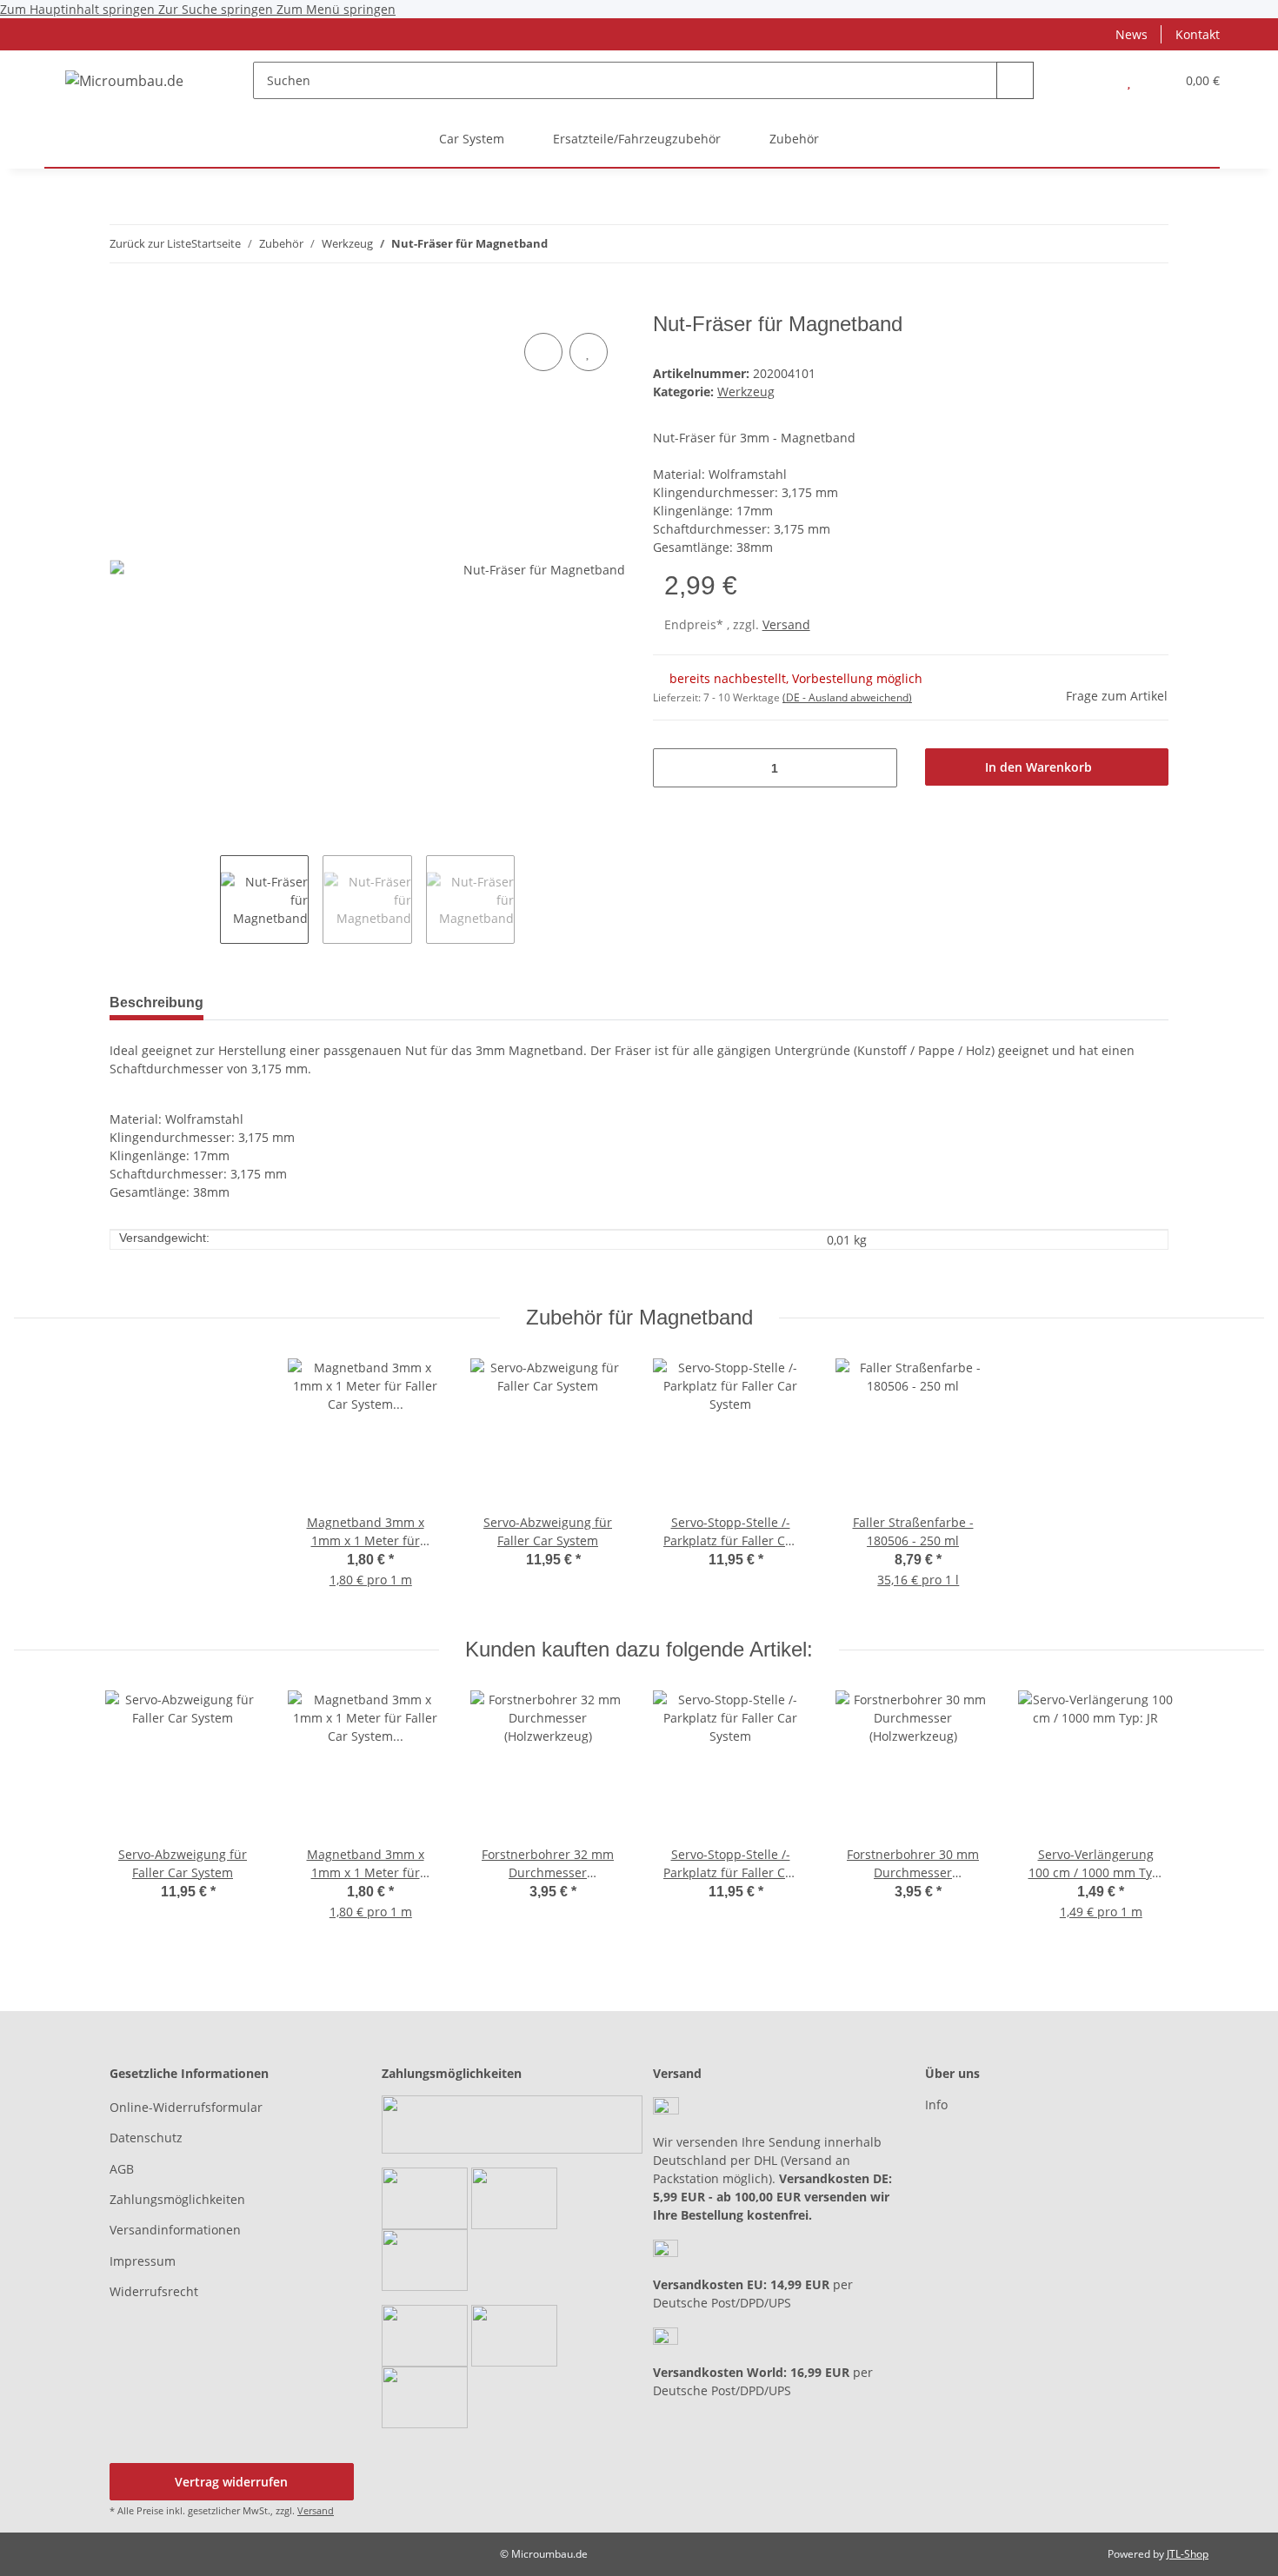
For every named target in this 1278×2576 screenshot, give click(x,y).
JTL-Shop (1188, 2554)
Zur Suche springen (217, 9)
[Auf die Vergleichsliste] (543, 352)
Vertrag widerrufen (231, 2482)
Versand (786, 624)
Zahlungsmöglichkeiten (177, 2199)
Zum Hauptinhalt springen (79, 9)
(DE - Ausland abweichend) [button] (847, 697)
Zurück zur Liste (150, 243)
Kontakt (1198, 34)
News (1132, 34)
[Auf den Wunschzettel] (589, 352)
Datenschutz (146, 2138)
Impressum (143, 2261)
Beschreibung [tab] (156, 1003)
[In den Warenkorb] (123, 302)
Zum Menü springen (336, 9)
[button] (1094, 80)
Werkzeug (746, 392)
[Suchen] (1015, 80)
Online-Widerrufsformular (186, 2107)
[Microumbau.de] (124, 80)
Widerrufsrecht (154, 2291)
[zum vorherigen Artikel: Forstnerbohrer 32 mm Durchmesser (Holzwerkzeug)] (1150, 244)
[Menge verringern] (672, 768)
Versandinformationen (175, 2230)
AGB (122, 2169)
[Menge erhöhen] (878, 768)
